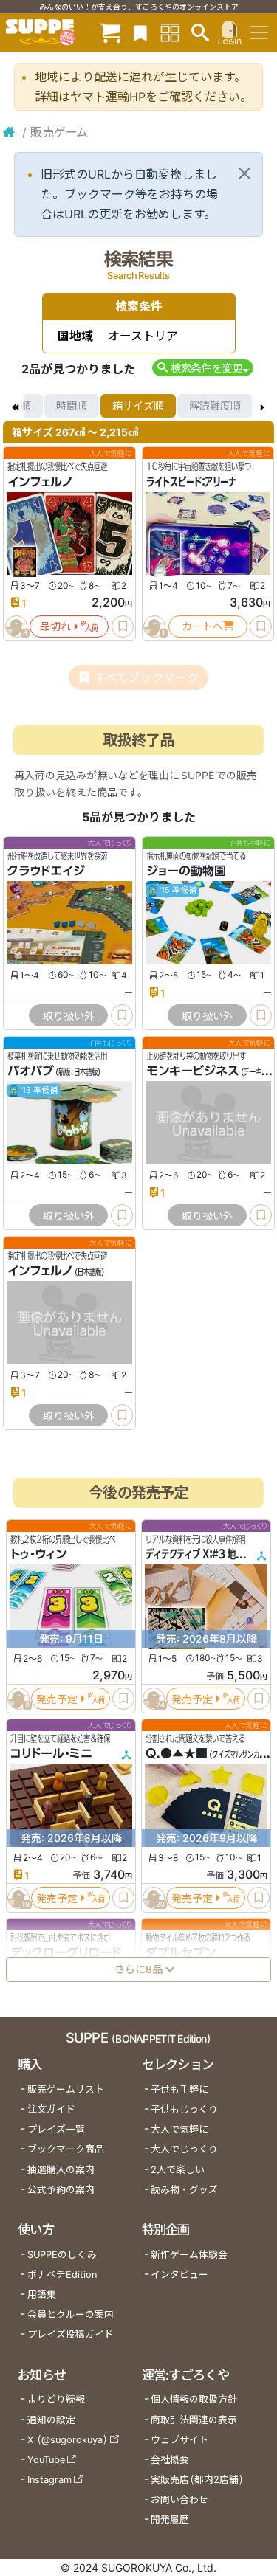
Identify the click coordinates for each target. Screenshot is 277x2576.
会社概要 (170, 2460)
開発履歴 (170, 2520)
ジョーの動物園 (186, 871)
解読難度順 (215, 405)
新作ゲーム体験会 (189, 2255)
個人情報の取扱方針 (194, 2399)
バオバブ (31, 1071)
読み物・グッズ (184, 2190)
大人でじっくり (184, 2149)
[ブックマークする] (123, 626)
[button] (203, 368)
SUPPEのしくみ (62, 2255)
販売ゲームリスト (66, 2089)
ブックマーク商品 (66, 2149)
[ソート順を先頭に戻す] (15, 406)
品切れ (55, 626)
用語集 (42, 2294)
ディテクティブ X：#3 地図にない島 (211, 1554)
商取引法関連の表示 (194, 2420)
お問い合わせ (179, 2500)
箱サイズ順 (138, 405)
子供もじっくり (184, 2109)
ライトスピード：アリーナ (191, 482)
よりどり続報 (56, 2399)
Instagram (49, 2480)
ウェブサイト (179, 2440)
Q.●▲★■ (177, 1753)
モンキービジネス (193, 1071)
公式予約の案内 (61, 2190)
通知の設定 (51, 2420)
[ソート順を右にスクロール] (262, 406)
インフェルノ (40, 482)
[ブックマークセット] (140, 32)
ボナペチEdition (62, 2275)
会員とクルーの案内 (71, 2314)
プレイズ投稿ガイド (71, 2334)
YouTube (46, 2460)
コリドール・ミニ (51, 1753)
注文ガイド (51, 2109)
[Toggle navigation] (259, 32)
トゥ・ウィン (38, 1554)
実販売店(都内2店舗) (197, 2480)
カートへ (202, 626)
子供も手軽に (179, 2089)
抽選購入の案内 (61, 2170)
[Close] (244, 173)
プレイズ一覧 (56, 2129)
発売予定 (57, 1698)
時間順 (72, 405)
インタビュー (179, 2275)
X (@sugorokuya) (68, 2440)
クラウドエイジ (46, 871)
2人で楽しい (178, 2170)
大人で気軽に (179, 2129)
